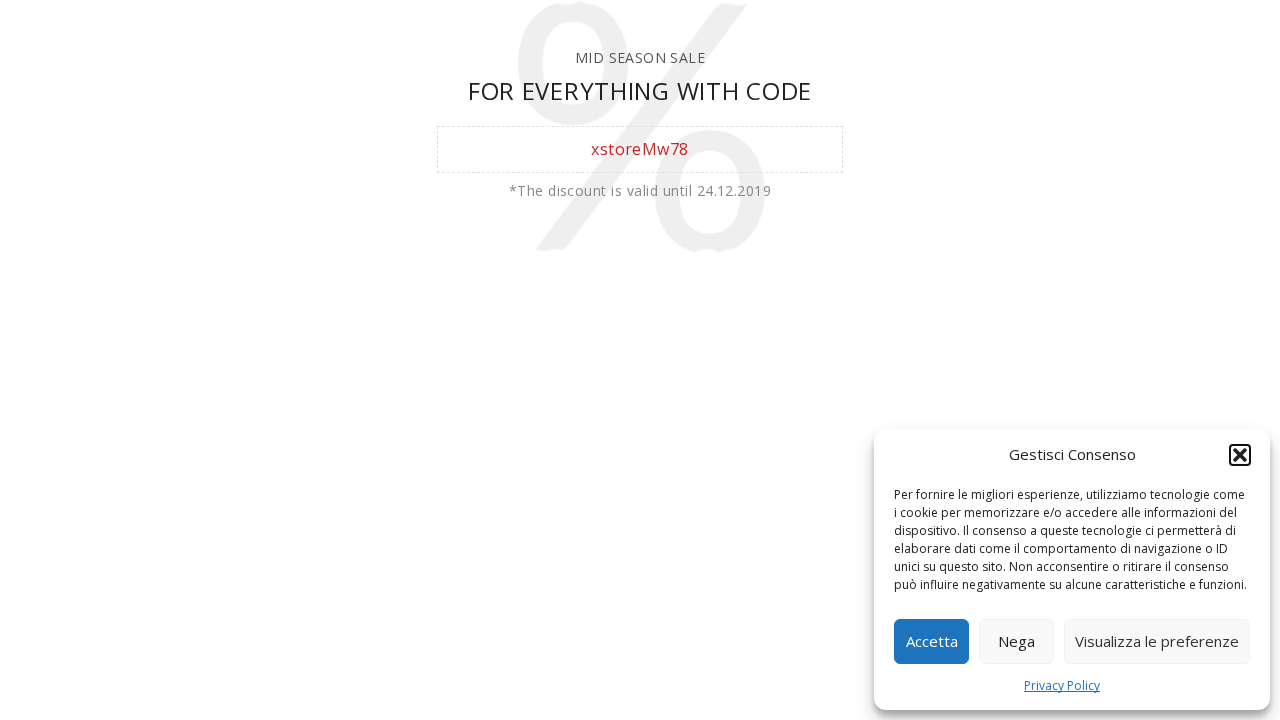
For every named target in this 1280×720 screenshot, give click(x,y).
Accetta (932, 641)
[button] (1240, 455)
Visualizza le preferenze (1157, 641)
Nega (1016, 641)
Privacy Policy (1062, 685)
